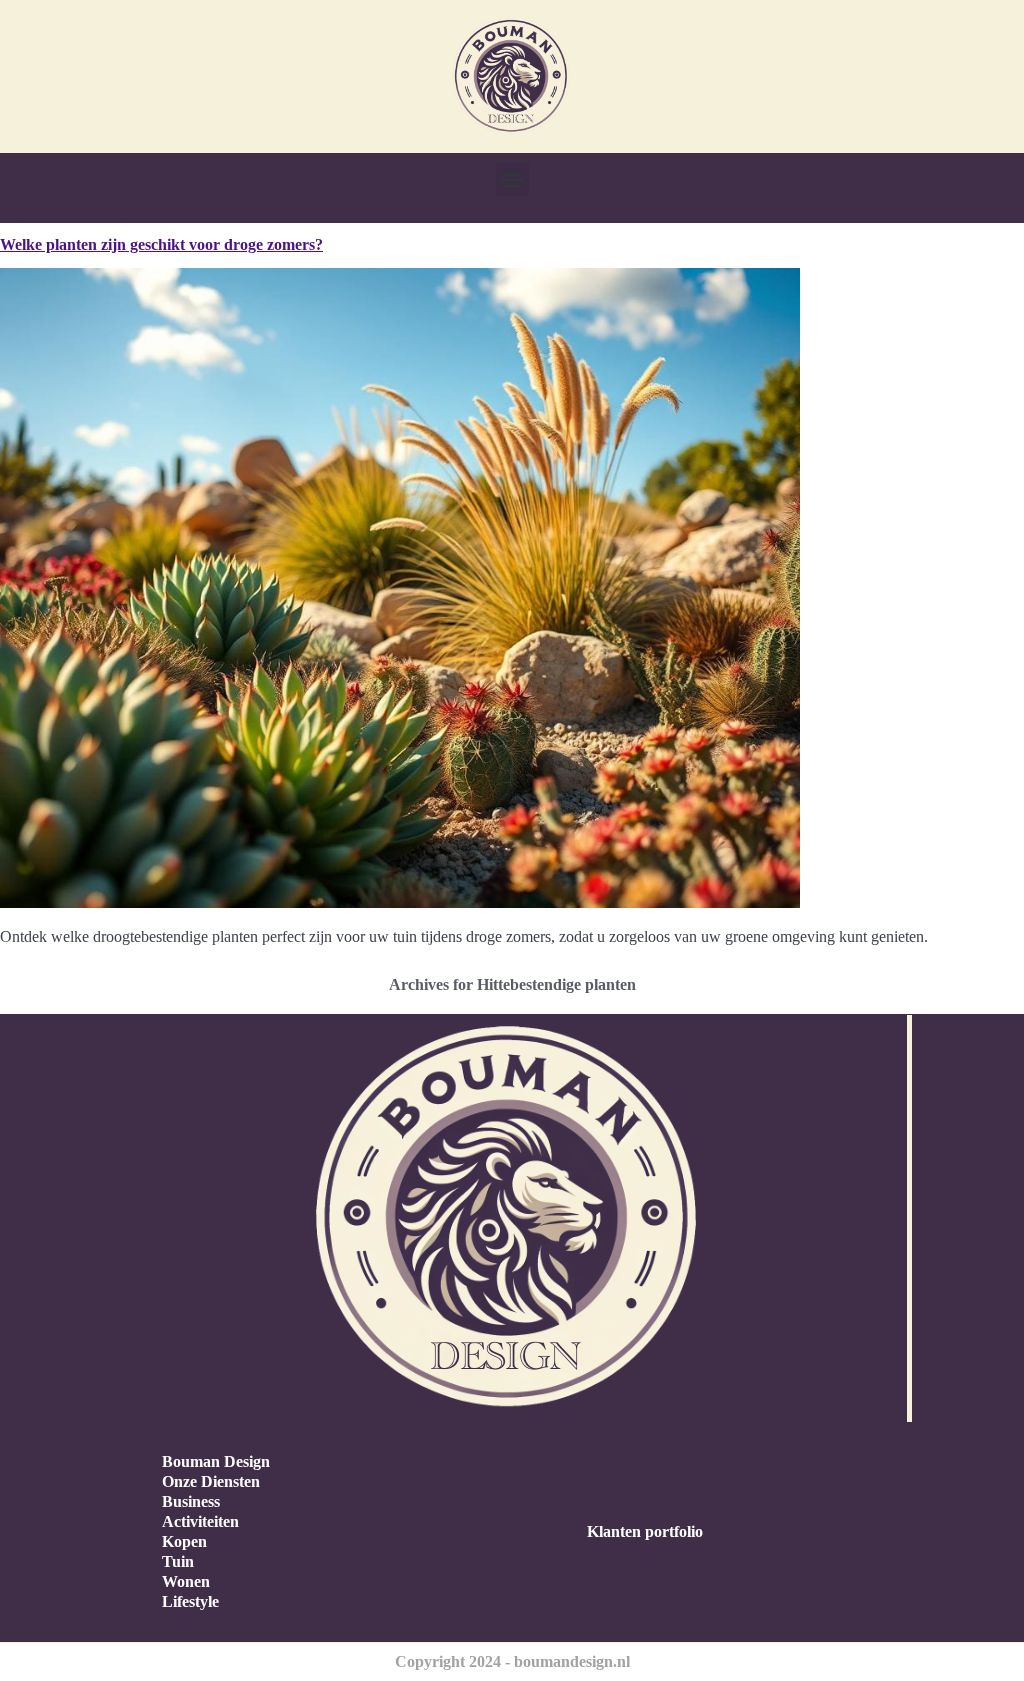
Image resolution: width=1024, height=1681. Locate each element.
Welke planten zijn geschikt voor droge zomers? (161, 244)
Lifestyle (190, 1601)
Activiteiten (200, 1521)
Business (191, 1501)
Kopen (184, 1541)
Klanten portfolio (645, 1531)
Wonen (186, 1581)
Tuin (178, 1561)
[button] (512, 179)
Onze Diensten (211, 1481)
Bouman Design (216, 1461)
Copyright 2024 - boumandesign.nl (512, 1661)
